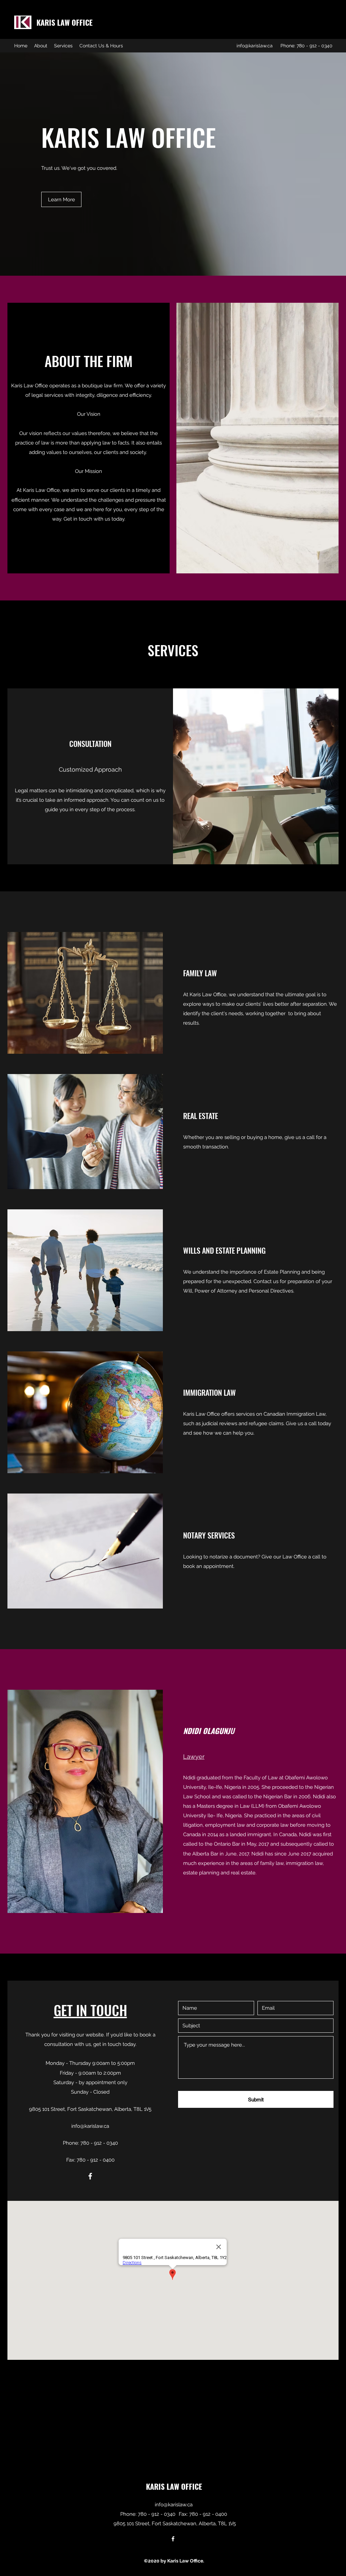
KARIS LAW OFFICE (65, 22)
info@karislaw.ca (255, 46)
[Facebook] (90, 2176)
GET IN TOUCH (90, 2010)
